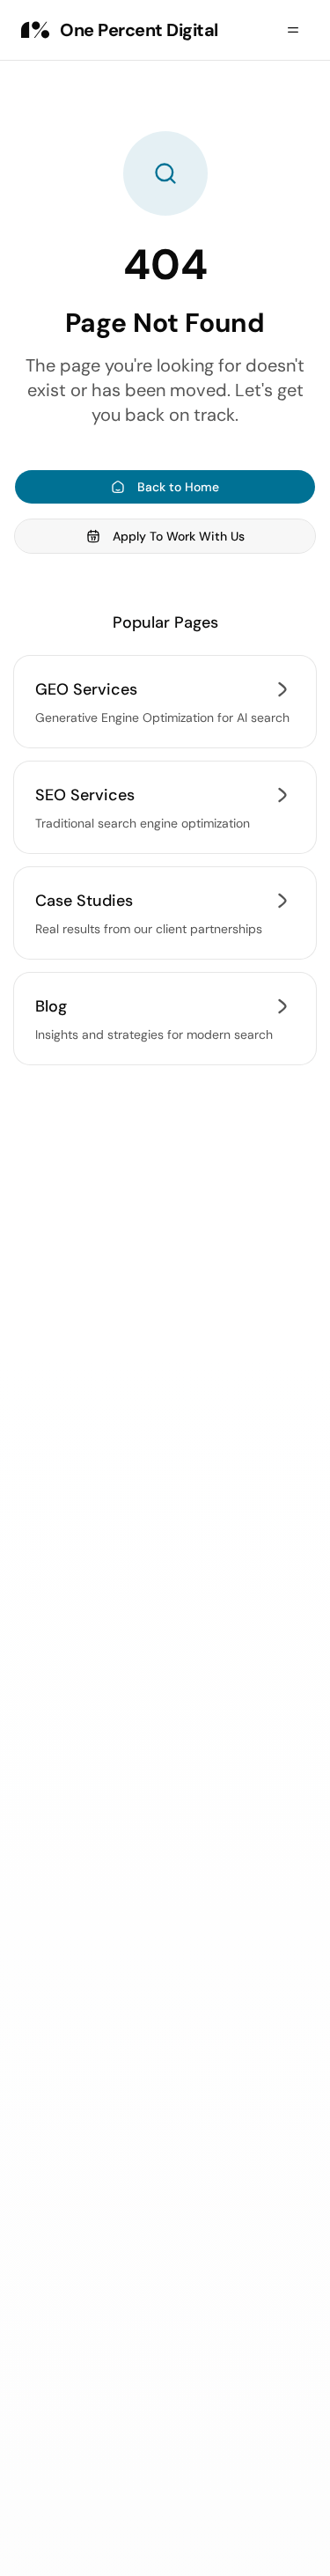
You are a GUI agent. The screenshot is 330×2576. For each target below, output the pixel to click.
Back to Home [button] (178, 487)
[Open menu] (293, 30)
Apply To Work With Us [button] (179, 536)
